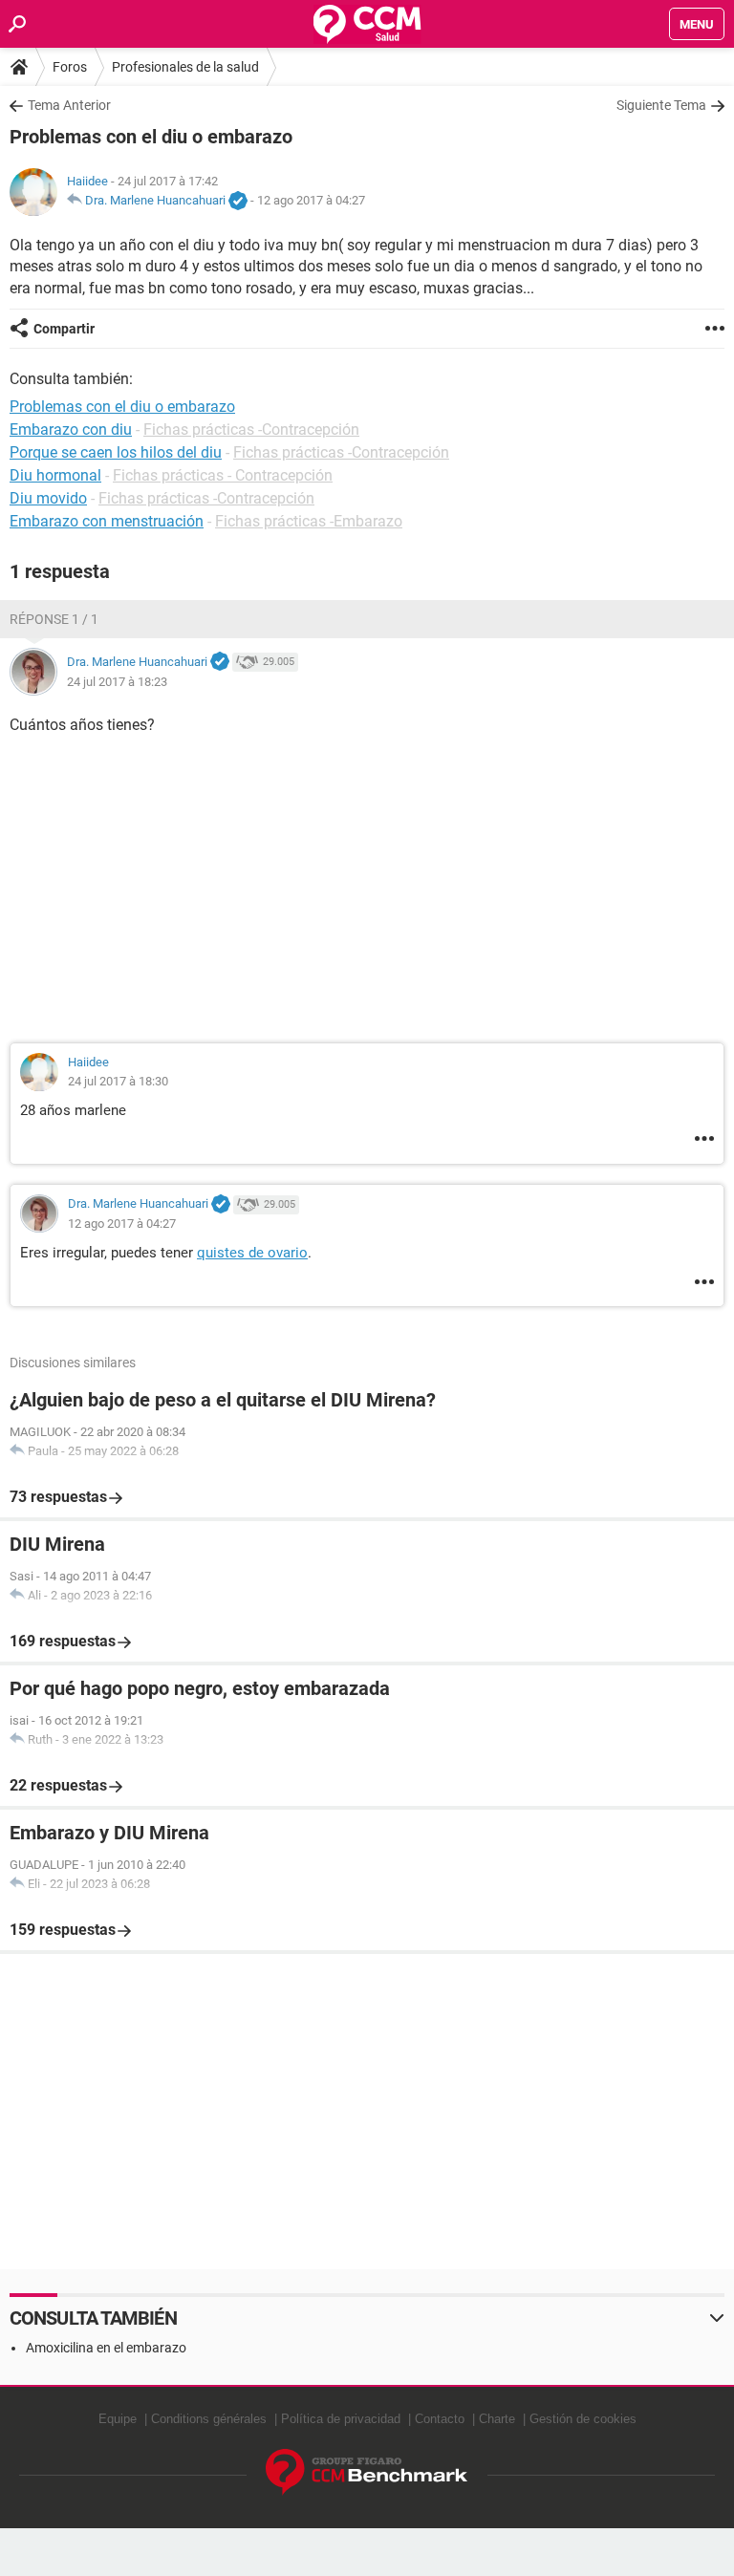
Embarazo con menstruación (107, 521)
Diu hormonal (55, 475)
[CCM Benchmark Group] (367, 2472)
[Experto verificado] (238, 202)
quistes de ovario (252, 1253)
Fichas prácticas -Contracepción (251, 429)
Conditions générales (209, 2419)
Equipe (118, 2419)
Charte (497, 2419)
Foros (70, 67)
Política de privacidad (341, 2419)
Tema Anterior (69, 105)
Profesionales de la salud (185, 67)
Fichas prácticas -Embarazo (309, 521)
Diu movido (48, 498)
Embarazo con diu (71, 429)
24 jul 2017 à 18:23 (117, 682)
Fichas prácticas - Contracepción (223, 475)
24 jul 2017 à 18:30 (118, 1081)
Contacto (440, 2419)
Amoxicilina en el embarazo (106, 2348)
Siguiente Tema (661, 105)
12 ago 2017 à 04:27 (311, 200)
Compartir (64, 329)
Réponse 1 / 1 (54, 619)
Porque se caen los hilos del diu (116, 452)
